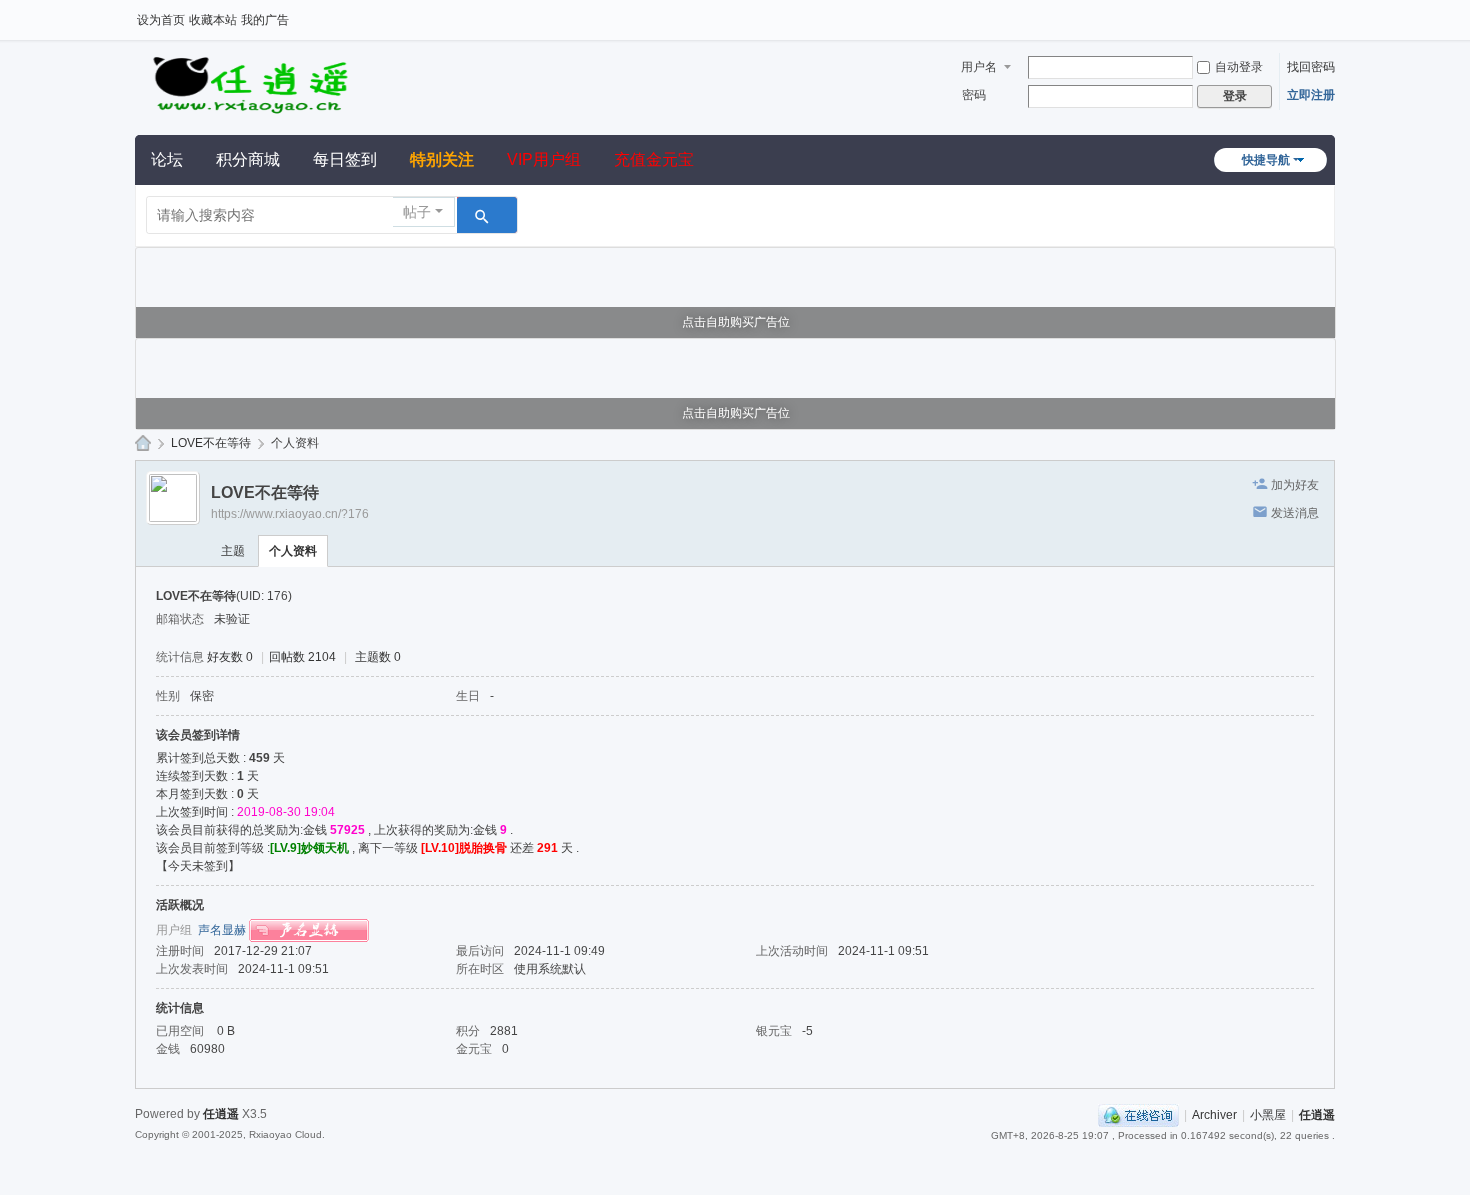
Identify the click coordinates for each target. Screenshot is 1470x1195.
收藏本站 (213, 20)
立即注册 (1311, 95)
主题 (233, 551)
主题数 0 (378, 657)
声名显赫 (222, 930)
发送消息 (1295, 513)
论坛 (167, 159)
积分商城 (248, 159)
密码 (974, 95)
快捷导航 (1266, 160)
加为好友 (1295, 485)
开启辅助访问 (1330, 14)
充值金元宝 (654, 159)
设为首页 (161, 20)
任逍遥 (143, 443)
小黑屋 (1268, 1115)
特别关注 (442, 159)
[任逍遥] (250, 82)
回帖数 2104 (302, 657)
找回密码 (1311, 67)
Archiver (1214, 1115)
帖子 (417, 212)
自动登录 (1239, 67)
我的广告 (265, 20)
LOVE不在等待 (211, 443)
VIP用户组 (544, 159)
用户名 (979, 67)
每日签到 (345, 159)
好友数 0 (230, 657)
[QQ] (1138, 1115)
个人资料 (293, 551)
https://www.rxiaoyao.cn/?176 (290, 514)
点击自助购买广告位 (736, 322)
